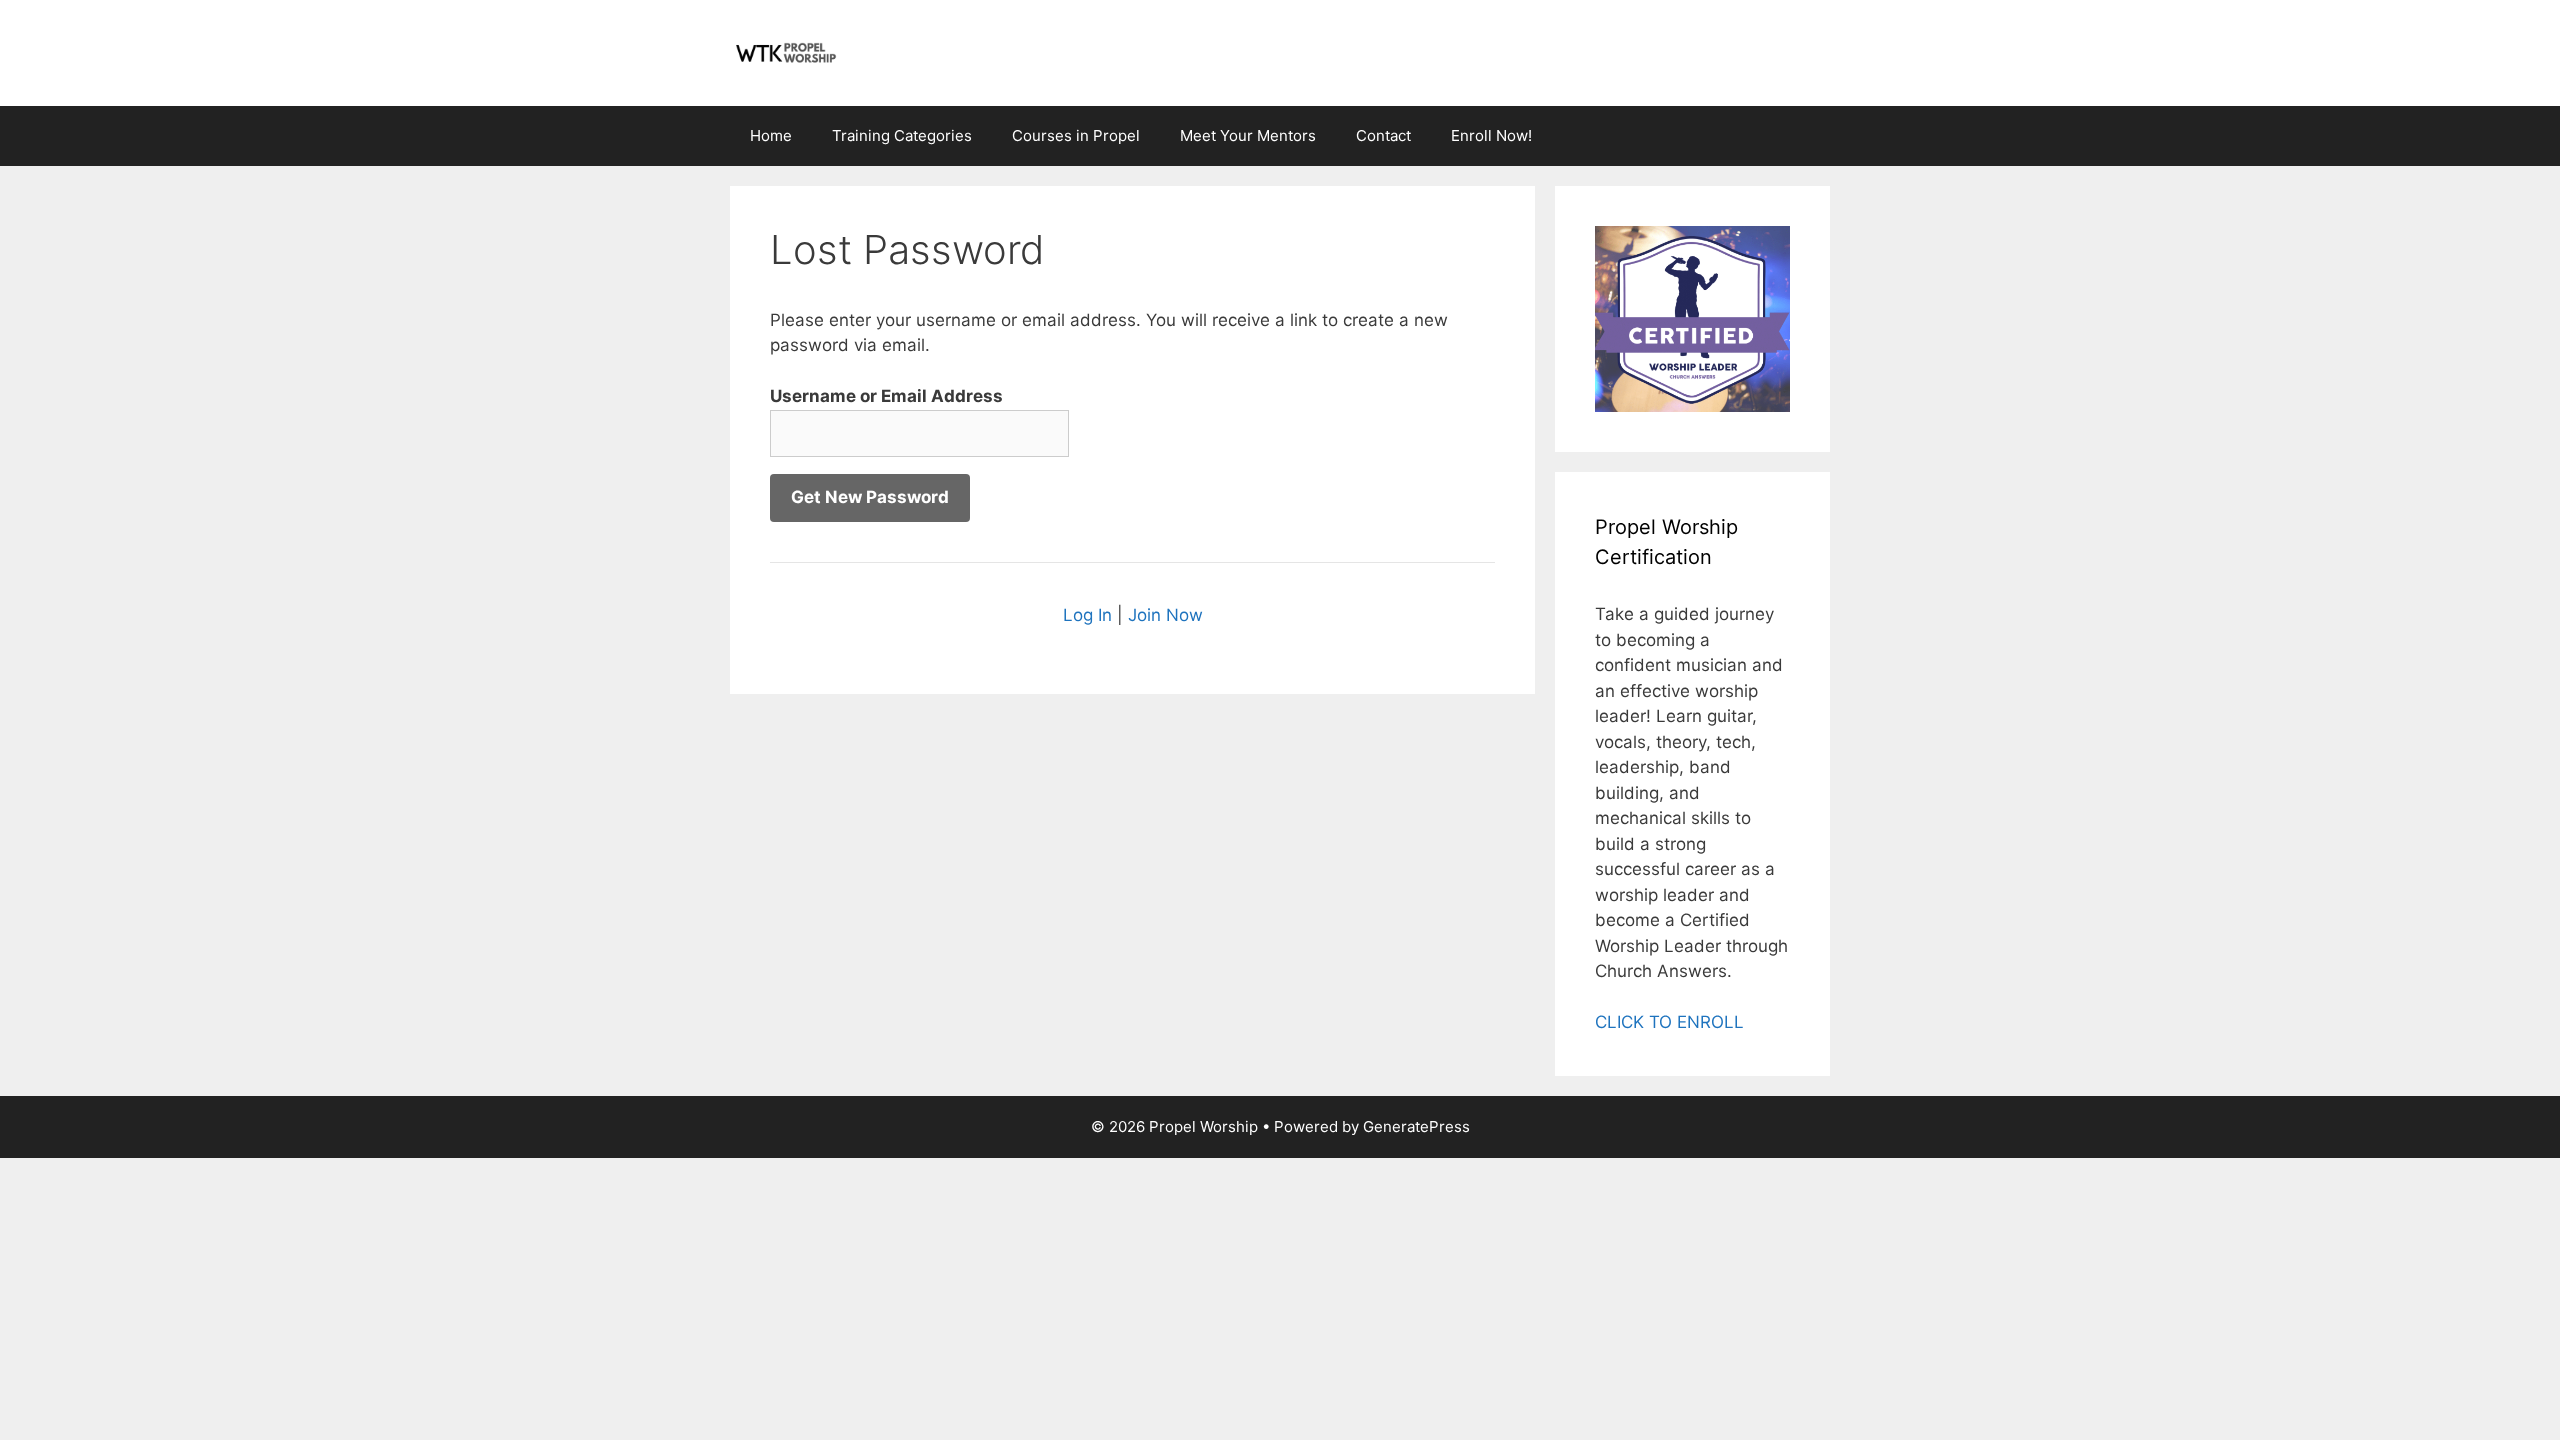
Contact (1383, 135)
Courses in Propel (1076, 135)
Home (771, 135)
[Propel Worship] (785, 52)
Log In (1087, 615)
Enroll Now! (1491, 135)
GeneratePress (1416, 1126)
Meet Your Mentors (1248, 135)
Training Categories (902, 135)
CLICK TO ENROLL (1669, 1022)
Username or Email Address (886, 396)
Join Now (1165, 615)
